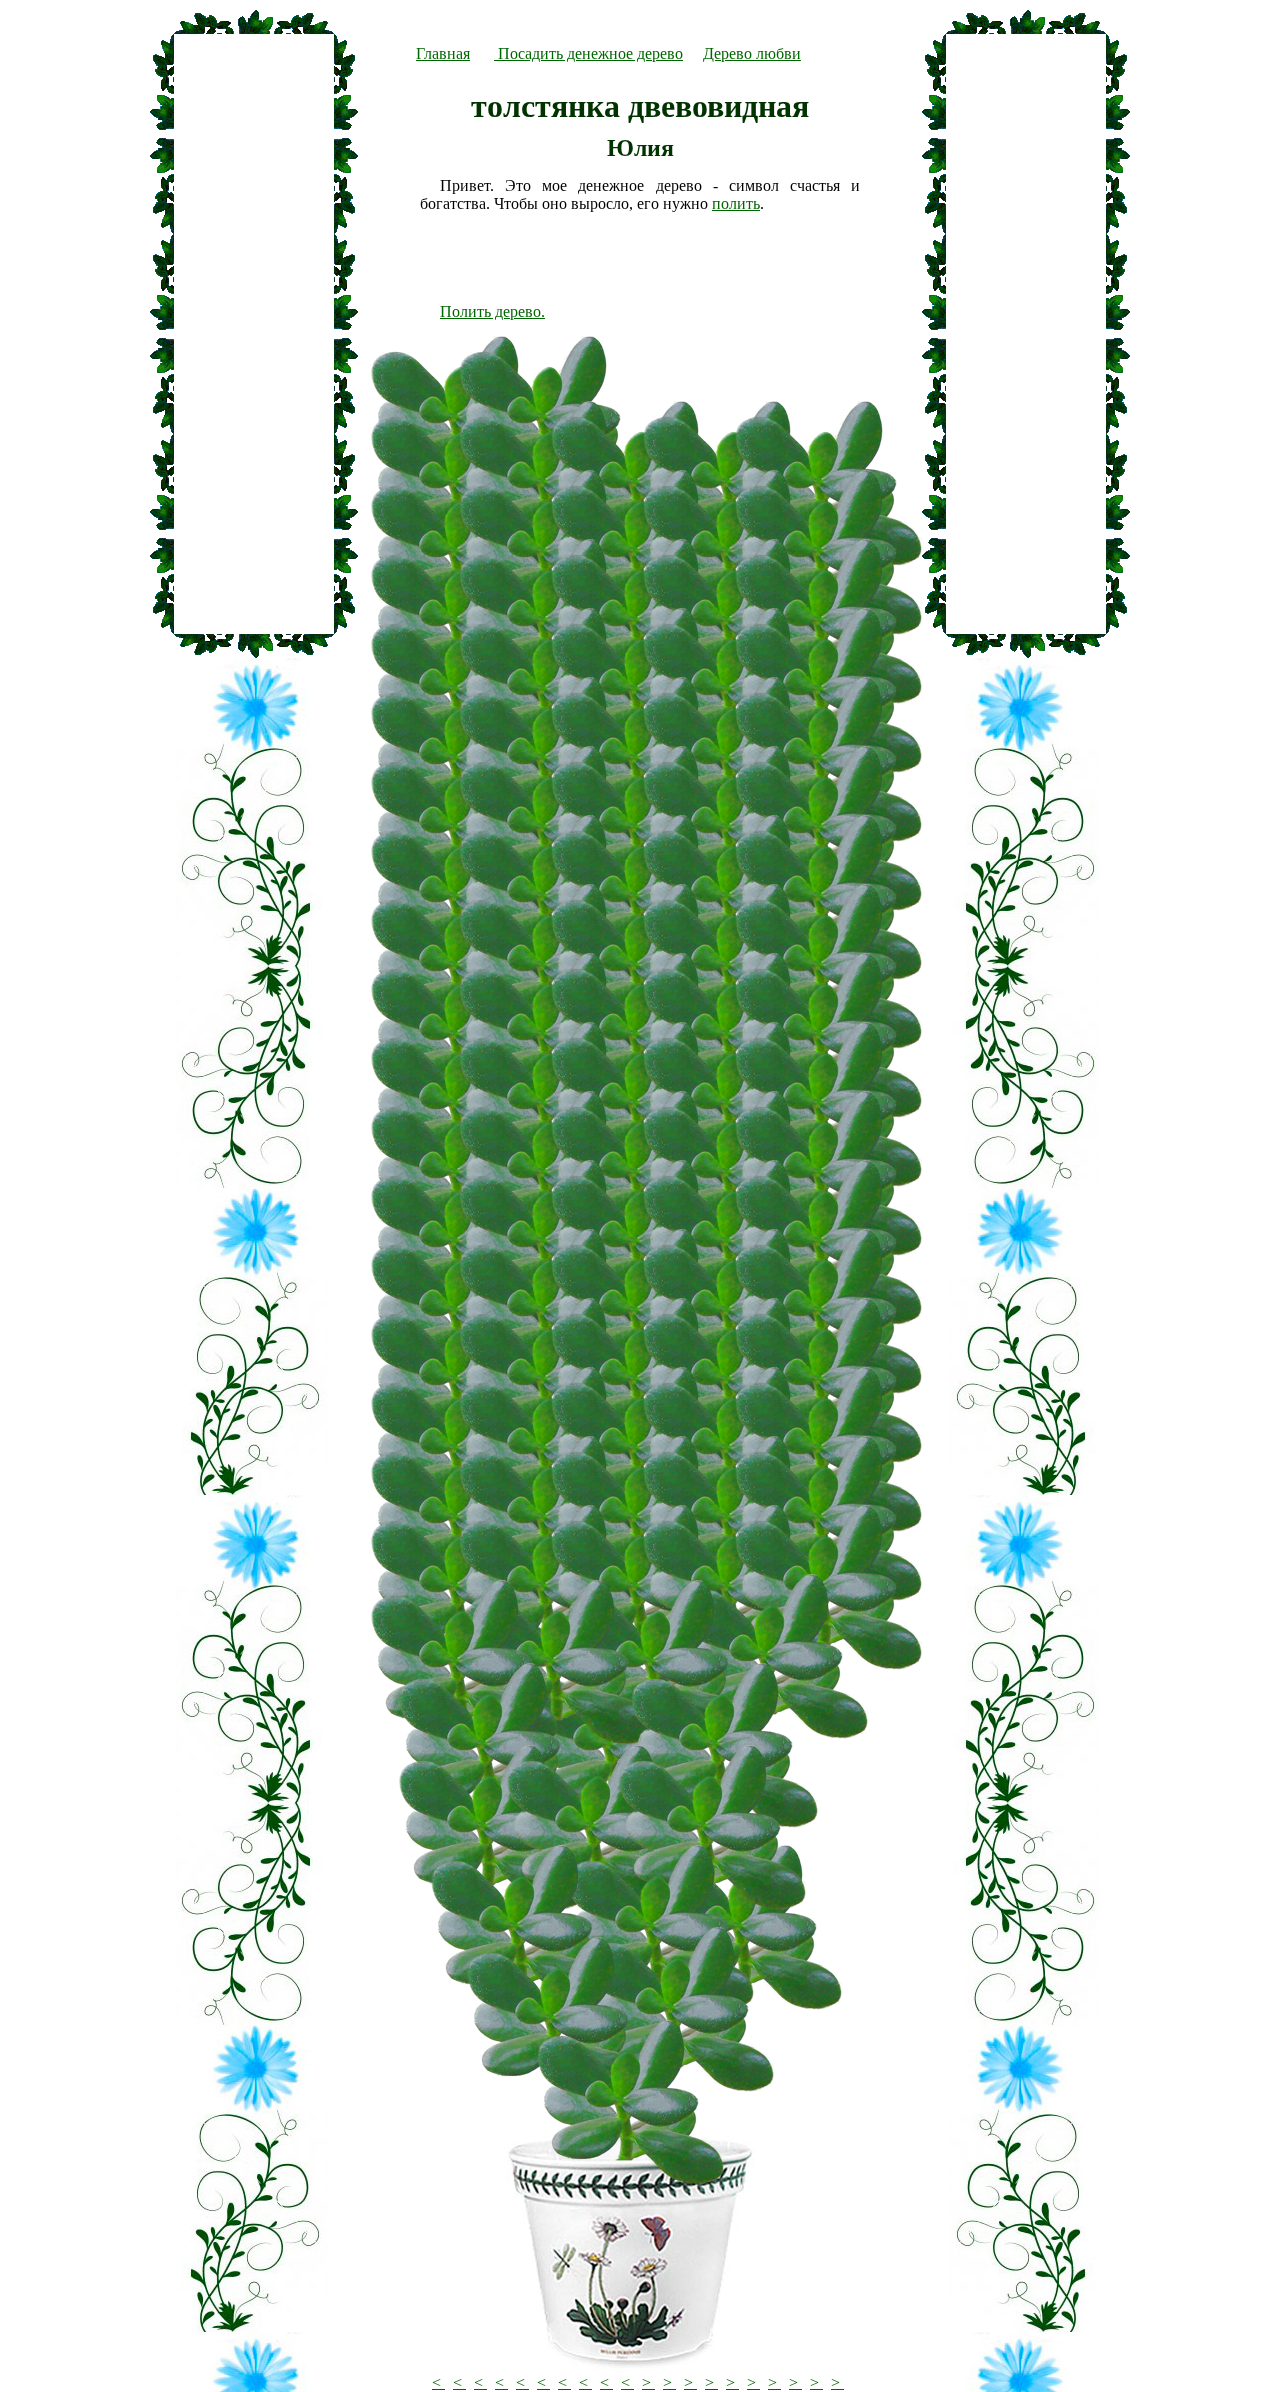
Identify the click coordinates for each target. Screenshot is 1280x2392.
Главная (443, 53)
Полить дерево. (492, 311)
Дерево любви (752, 53)
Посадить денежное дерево (588, 53)
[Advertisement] (254, 334)
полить (736, 203)
